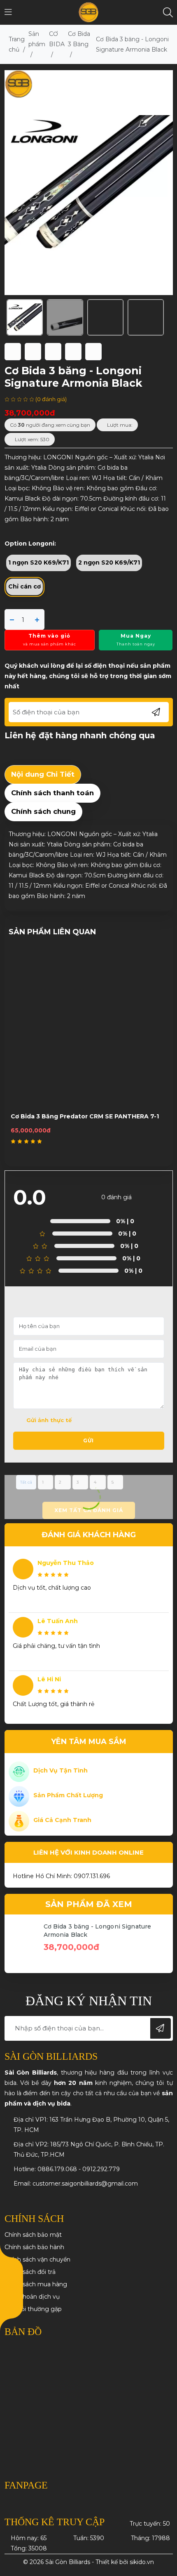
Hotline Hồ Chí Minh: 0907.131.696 (61, 1876)
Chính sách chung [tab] (43, 811)
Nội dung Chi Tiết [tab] (43, 774)
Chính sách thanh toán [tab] (52, 793)
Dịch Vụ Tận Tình (61, 1770)
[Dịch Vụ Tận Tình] (19, 1771)
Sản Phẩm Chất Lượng (68, 1795)
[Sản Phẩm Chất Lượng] (19, 1796)
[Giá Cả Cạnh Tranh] (19, 1821)
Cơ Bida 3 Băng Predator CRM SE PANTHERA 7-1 (85, 1116)
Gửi (88, 1440)
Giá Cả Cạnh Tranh (62, 1820)
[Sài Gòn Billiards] (89, 12)
